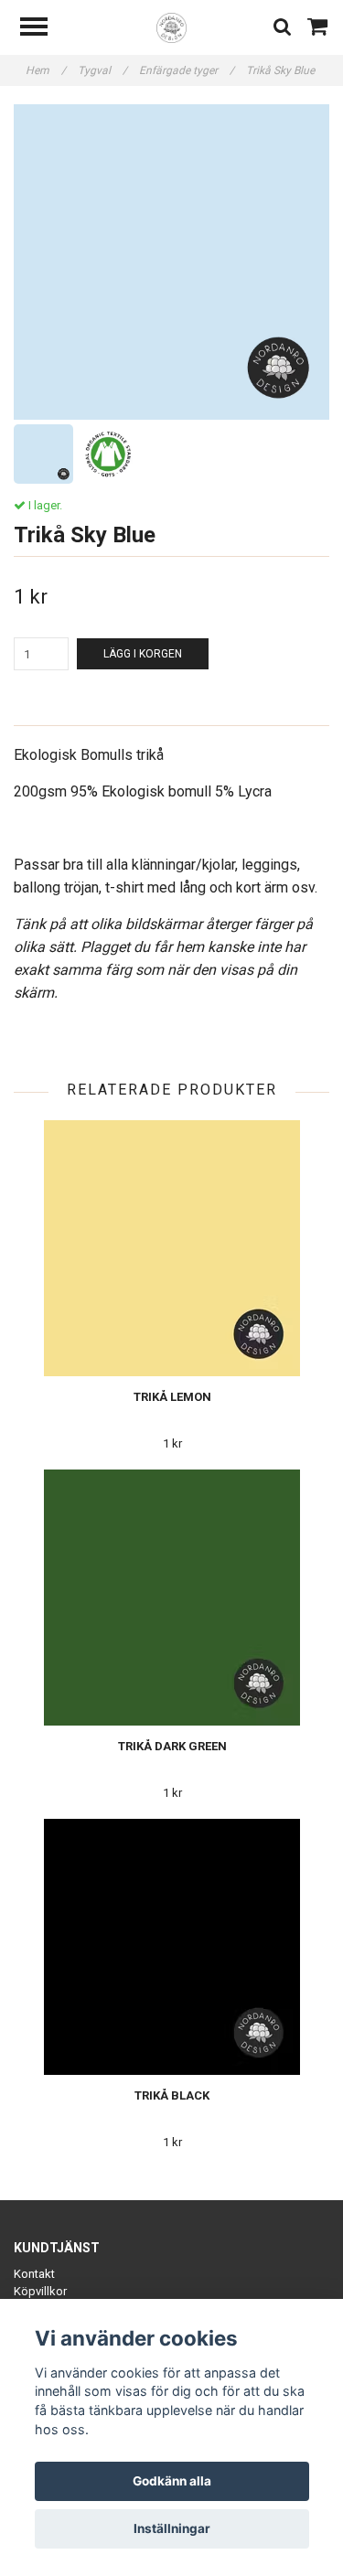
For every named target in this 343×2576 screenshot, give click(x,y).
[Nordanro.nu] (171, 27)
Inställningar (172, 2528)
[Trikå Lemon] (172, 1248)
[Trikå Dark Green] (172, 1598)
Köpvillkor (40, 2291)
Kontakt (34, 2274)
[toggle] (43, 29)
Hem (46, 70)
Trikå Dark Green (172, 1746)
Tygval (102, 70)
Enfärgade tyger (187, 70)
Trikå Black (172, 2095)
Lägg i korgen (143, 654)
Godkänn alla (172, 2481)
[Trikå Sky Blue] (171, 262)
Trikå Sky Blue (282, 70)
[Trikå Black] (172, 1947)
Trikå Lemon (172, 1397)
